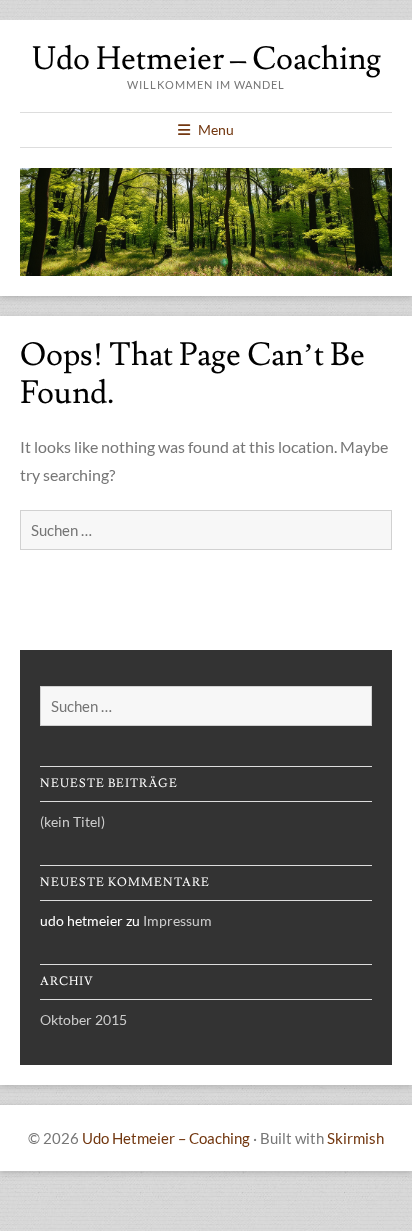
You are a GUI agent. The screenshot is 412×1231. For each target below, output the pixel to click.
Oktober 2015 (83, 1019)
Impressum (177, 920)
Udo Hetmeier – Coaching (206, 59)
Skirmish (355, 1138)
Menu (216, 129)
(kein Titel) (72, 821)
